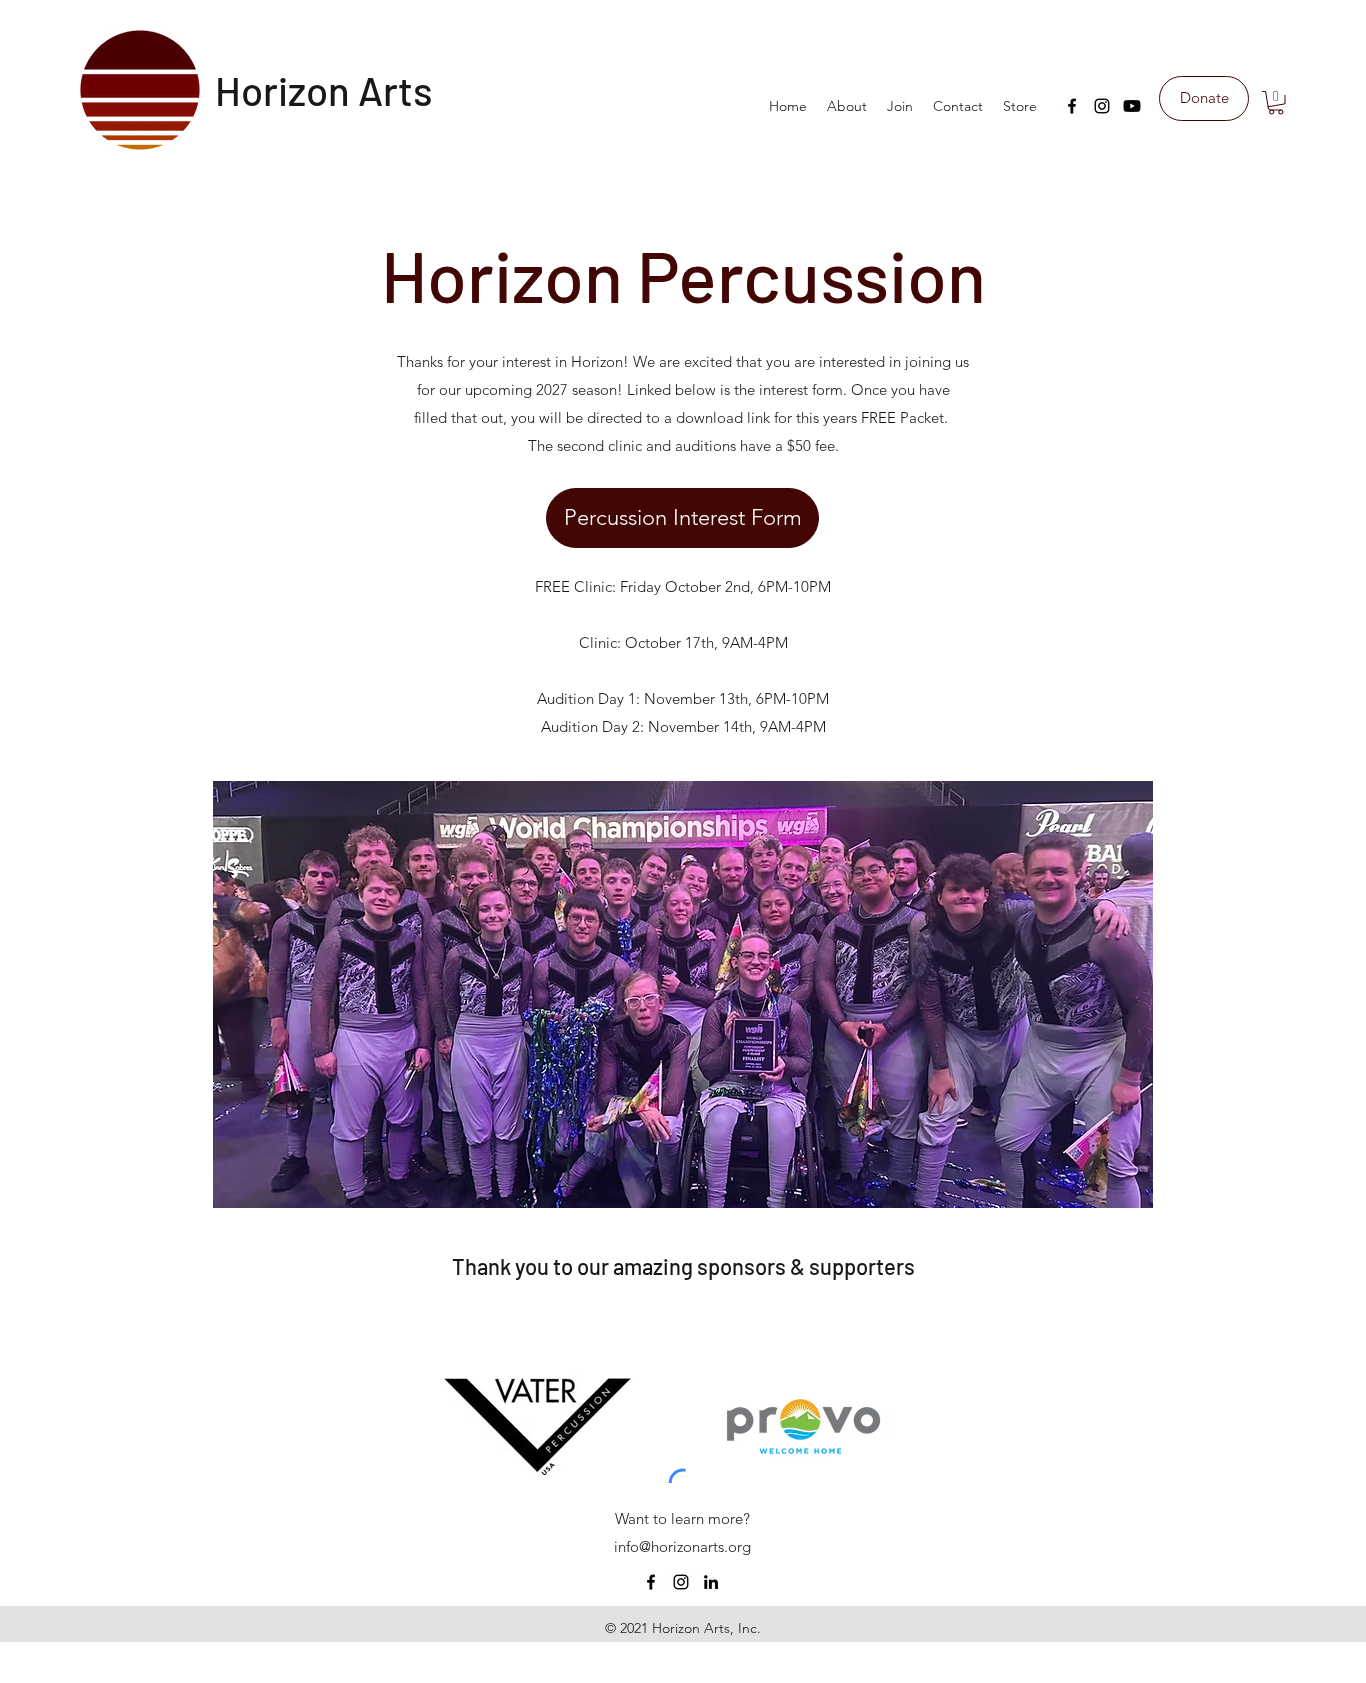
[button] (1276, 103)
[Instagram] (1102, 106)
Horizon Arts (324, 90)
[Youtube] (1132, 106)
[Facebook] (1072, 106)
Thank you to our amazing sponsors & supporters (683, 1266)
